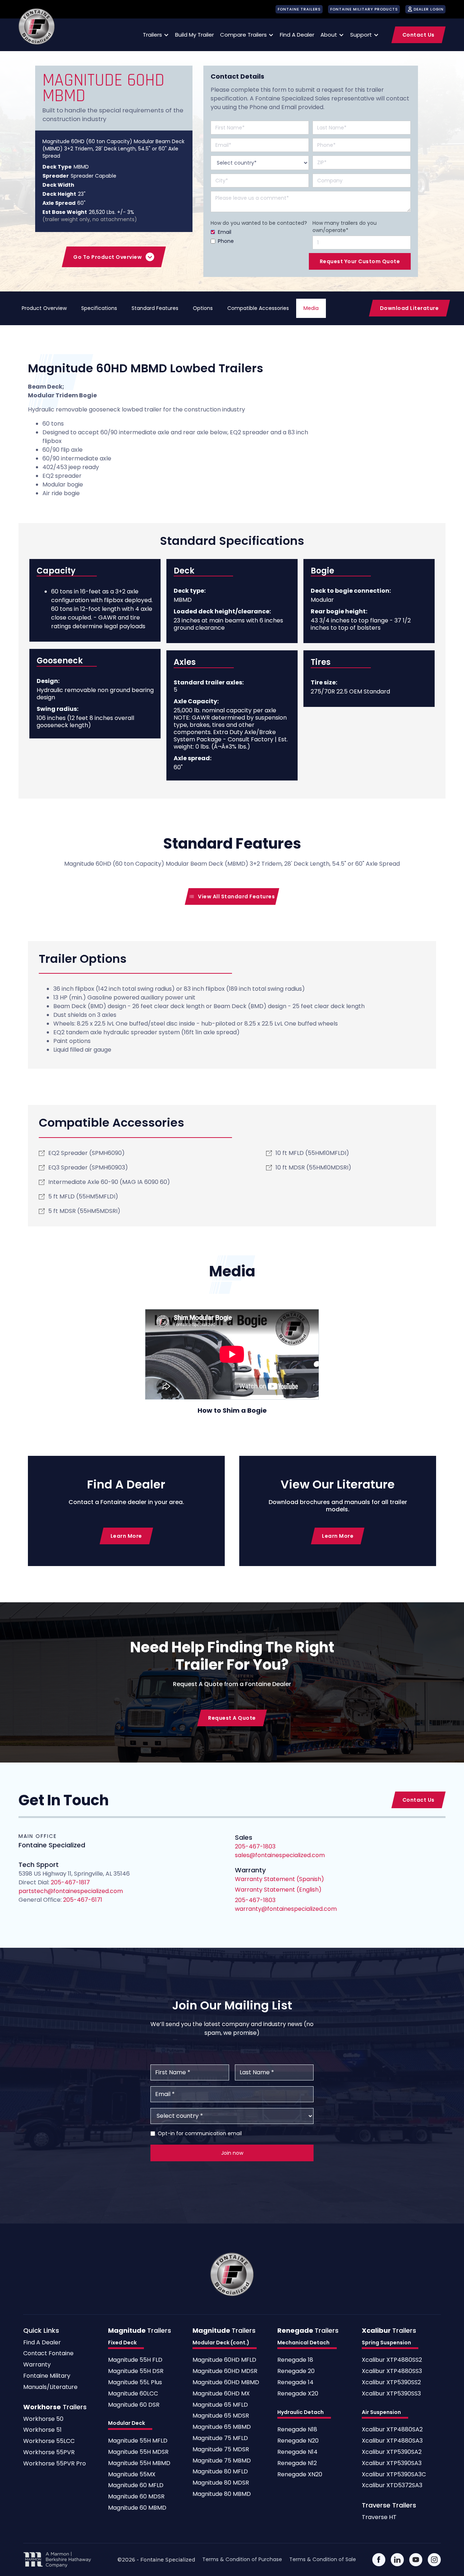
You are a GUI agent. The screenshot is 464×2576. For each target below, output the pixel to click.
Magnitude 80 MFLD (220, 2472)
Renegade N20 (298, 2441)
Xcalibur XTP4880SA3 (392, 2441)
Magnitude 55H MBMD (139, 2463)
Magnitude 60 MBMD (137, 2508)
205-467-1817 (70, 1882)
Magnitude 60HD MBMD (226, 2383)
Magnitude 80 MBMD (222, 2494)
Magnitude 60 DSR (134, 2405)
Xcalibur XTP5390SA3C (394, 2475)
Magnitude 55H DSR (136, 2371)
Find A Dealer (42, 2343)
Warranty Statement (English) (278, 1890)
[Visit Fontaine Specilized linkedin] (397, 2560)
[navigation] (37, 26)
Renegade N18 (297, 2430)
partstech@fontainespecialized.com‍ (71, 1891)
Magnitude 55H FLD (135, 2360)
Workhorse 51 (42, 2430)
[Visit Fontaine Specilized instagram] (434, 2560)
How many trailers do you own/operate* (345, 227)
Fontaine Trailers (299, 9)
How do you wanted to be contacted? (259, 223)
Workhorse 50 (43, 2419)
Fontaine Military (47, 2376)
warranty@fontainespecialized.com (286, 1909)
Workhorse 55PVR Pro (55, 2464)
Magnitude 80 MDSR (221, 2483)
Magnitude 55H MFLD (138, 2441)
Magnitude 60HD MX (221, 2394)
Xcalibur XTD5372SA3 (392, 2486)
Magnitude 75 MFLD (220, 2438)
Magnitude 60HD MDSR (225, 2371)
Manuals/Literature (50, 2387)
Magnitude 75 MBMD (222, 2461)
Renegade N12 (297, 2463)
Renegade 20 (296, 2371)
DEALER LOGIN (429, 9)
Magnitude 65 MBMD (222, 2427)
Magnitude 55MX (132, 2475)
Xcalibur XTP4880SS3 (392, 2371)
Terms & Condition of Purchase (242, 2559)
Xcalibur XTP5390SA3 (392, 2463)
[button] (155, 35)
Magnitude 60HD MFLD (224, 2360)
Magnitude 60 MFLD (136, 2486)
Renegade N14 (297, 2452)
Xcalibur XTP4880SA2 (392, 2430)
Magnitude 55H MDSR (138, 2452)
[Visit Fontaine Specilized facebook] (379, 2560)
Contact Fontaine (48, 2354)
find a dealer (297, 35)
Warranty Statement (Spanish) (279, 1879)
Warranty (37, 2365)
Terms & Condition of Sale (323, 2559)
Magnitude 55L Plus (135, 2383)
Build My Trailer (194, 35)
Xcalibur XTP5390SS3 (391, 2394)
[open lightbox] (232, 1354)
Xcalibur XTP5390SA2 (392, 2452)
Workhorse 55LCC (49, 2441)
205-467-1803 (255, 1900)
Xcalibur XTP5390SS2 (391, 2383)
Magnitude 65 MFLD (220, 2405)
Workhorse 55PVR (49, 2453)
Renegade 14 (295, 2383)
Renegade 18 (295, 2360)
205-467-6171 (82, 1900)
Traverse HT (379, 2517)
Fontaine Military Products (364, 9)
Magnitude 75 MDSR (221, 2450)
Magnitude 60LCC (133, 2394)
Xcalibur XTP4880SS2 (392, 2360)
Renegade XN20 (300, 2475)
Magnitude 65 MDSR (221, 2416)
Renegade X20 (298, 2394)
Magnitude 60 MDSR (136, 2497)
